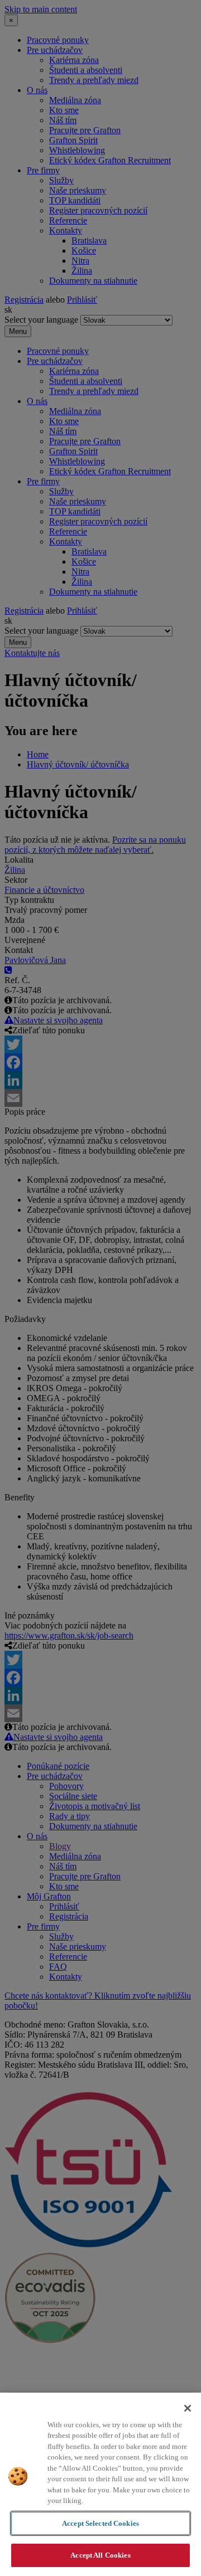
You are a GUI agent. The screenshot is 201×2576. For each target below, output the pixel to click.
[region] (100, 2484)
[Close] (188, 2408)
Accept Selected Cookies (100, 2523)
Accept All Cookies (100, 2555)
